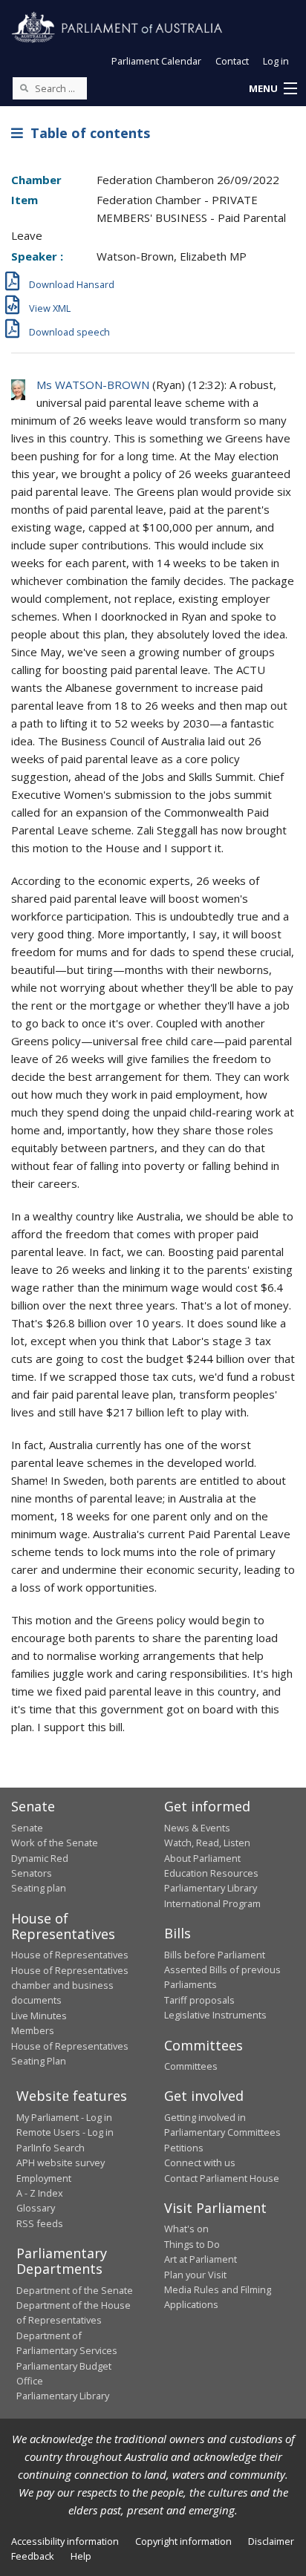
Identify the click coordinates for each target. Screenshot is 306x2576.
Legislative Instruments (215, 2015)
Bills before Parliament (215, 1955)
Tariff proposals (199, 2000)
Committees (191, 2066)
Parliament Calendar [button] (156, 61)
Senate (27, 1828)
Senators (32, 1873)
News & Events (197, 1828)
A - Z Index (40, 2193)
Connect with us (200, 2163)
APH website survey (61, 2163)
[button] (273, 89)
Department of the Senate (75, 2290)
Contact (232, 61)
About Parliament (202, 1858)
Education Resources (211, 1873)
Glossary (36, 2208)
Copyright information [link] (183, 2541)
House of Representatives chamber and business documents (70, 1985)
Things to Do (192, 2244)
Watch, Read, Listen (207, 1843)
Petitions (184, 2148)
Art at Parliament (201, 2259)
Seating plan (39, 1888)
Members (33, 2030)
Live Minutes (39, 2016)
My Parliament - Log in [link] (64, 2117)
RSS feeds (40, 2223)
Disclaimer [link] (271, 2541)
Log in (276, 61)
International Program (212, 1903)
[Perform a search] (24, 88)
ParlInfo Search (51, 2148)
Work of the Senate (55, 1843)
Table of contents (87, 133)
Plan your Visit (195, 2275)
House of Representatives (70, 1955)
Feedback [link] (33, 2556)
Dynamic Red (40, 1858)
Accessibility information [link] (65, 2541)
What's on (186, 2229)
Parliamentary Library (211, 1888)
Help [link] (81, 2556)
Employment (44, 2178)
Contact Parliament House (222, 2178)
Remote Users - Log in (65, 2132)
